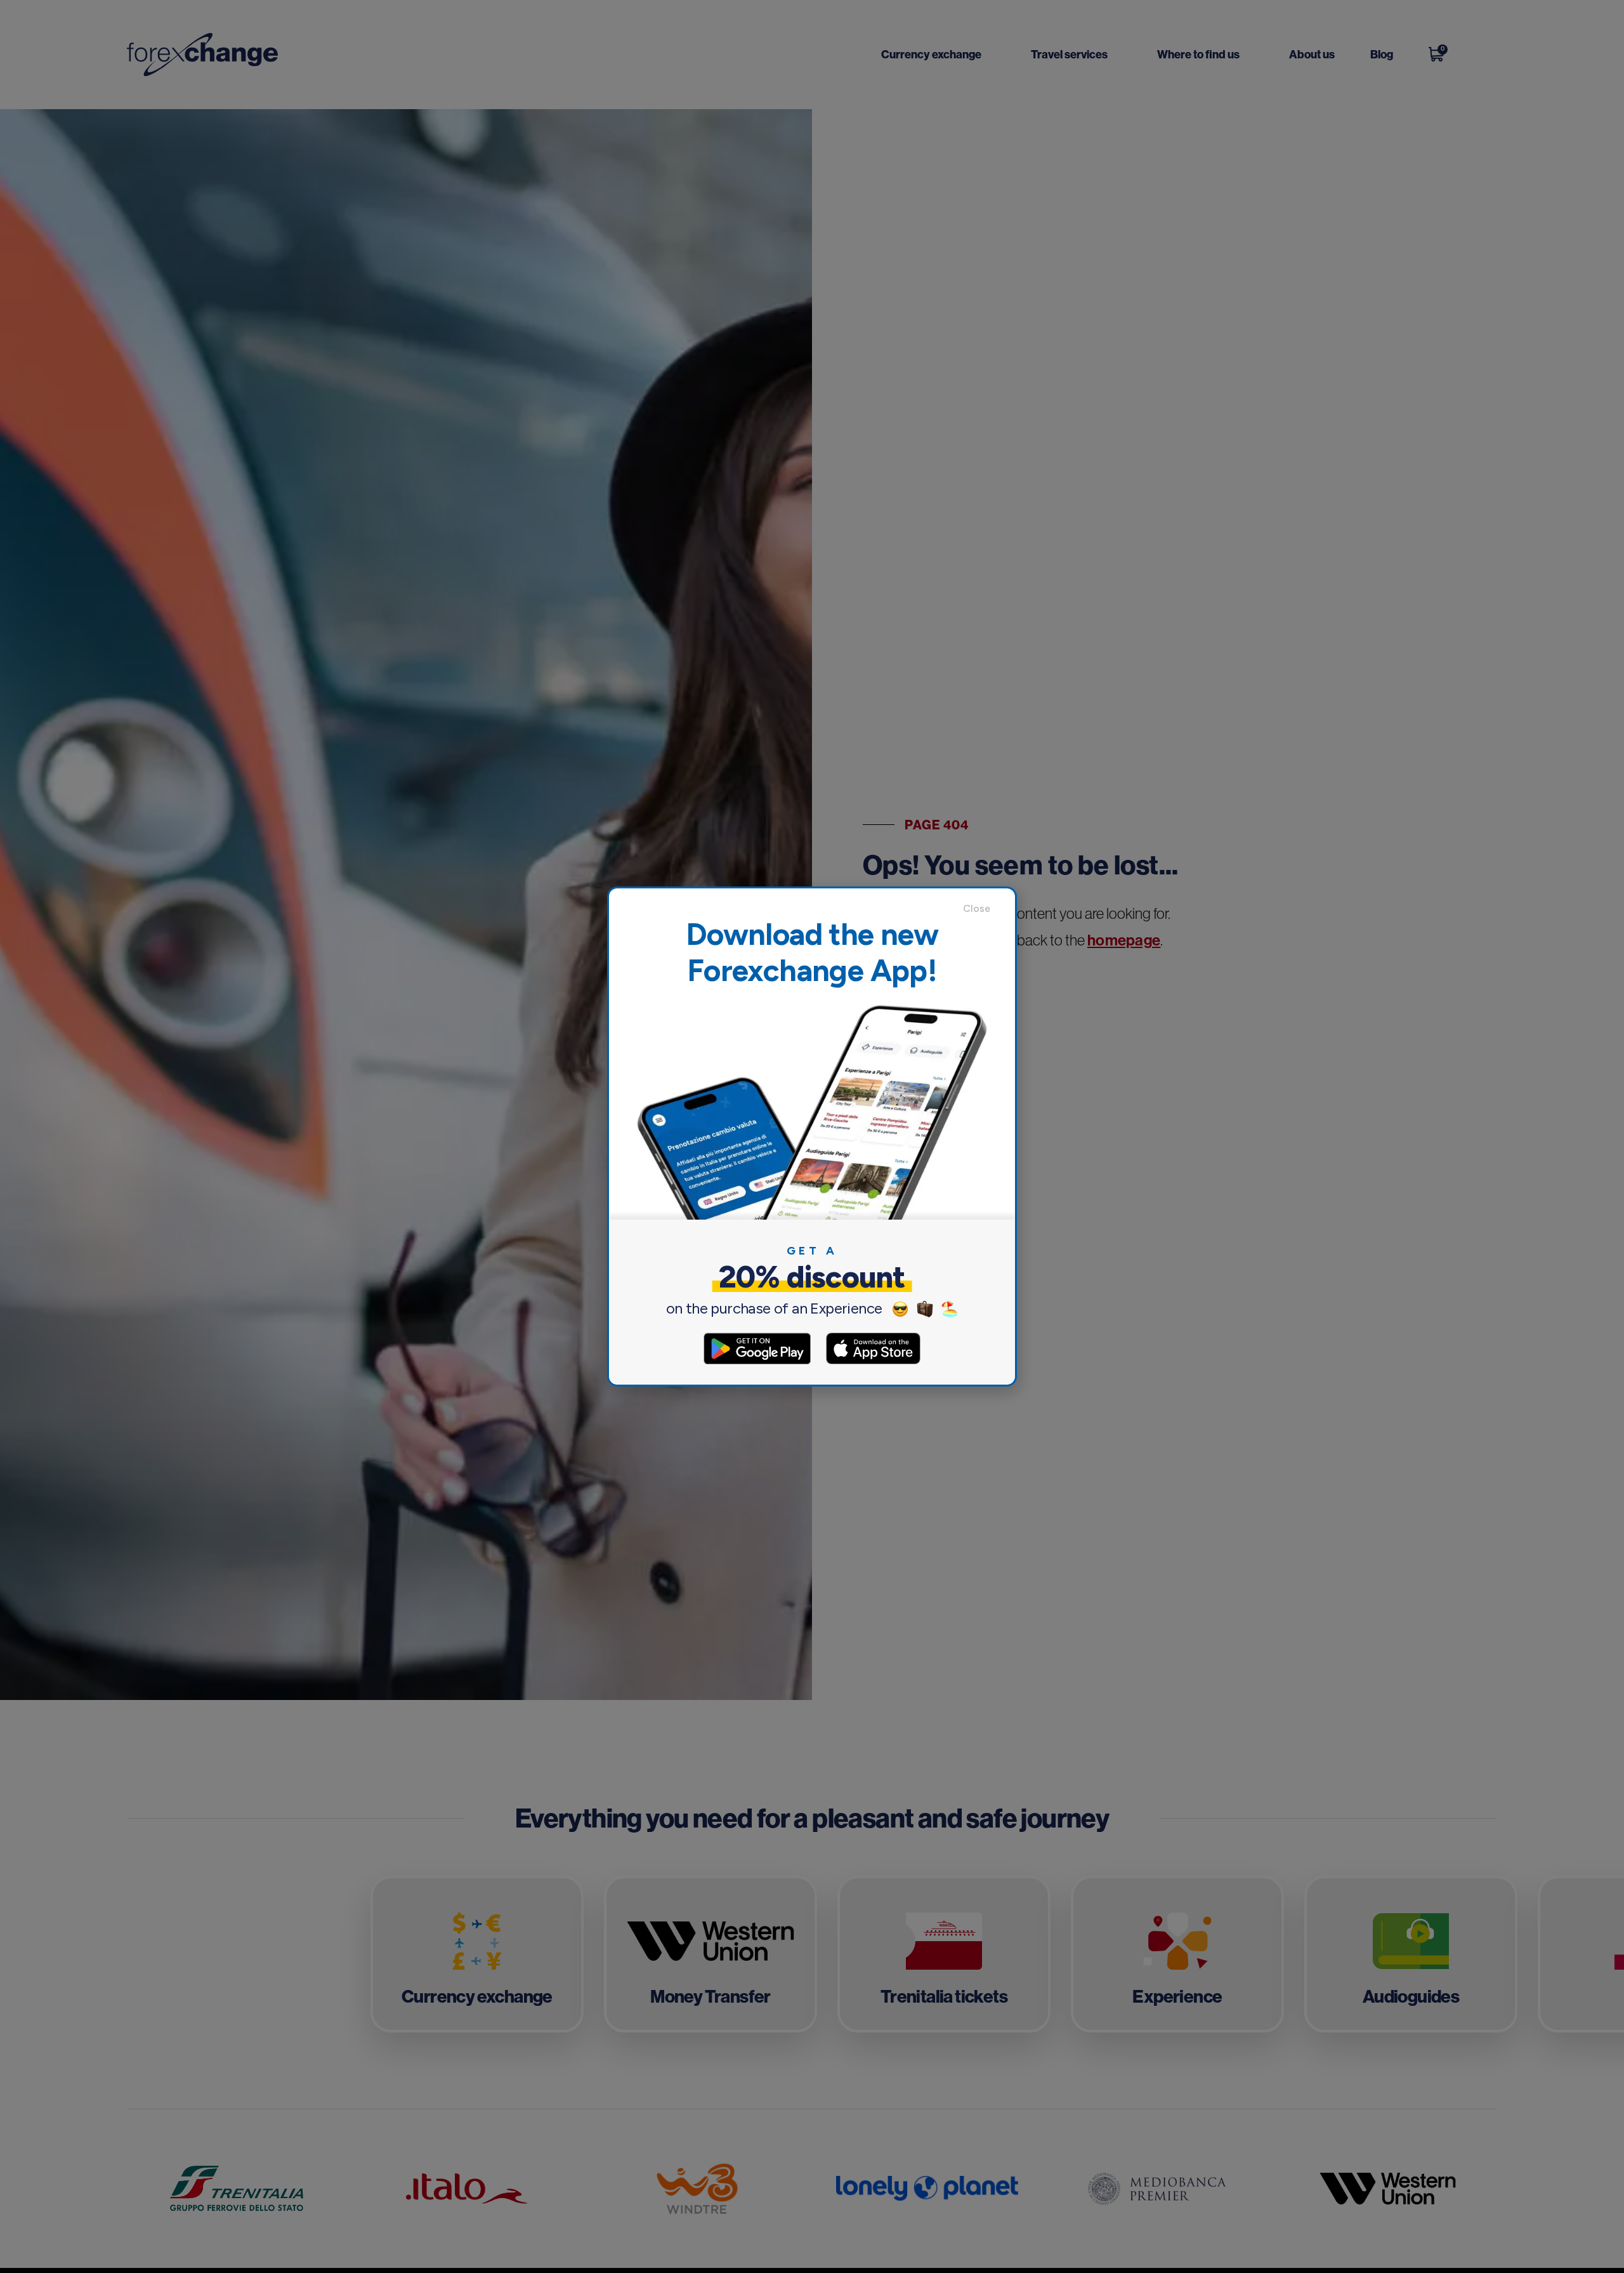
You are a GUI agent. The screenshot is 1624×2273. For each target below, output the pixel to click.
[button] (983, 909)
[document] (812, 1136)
